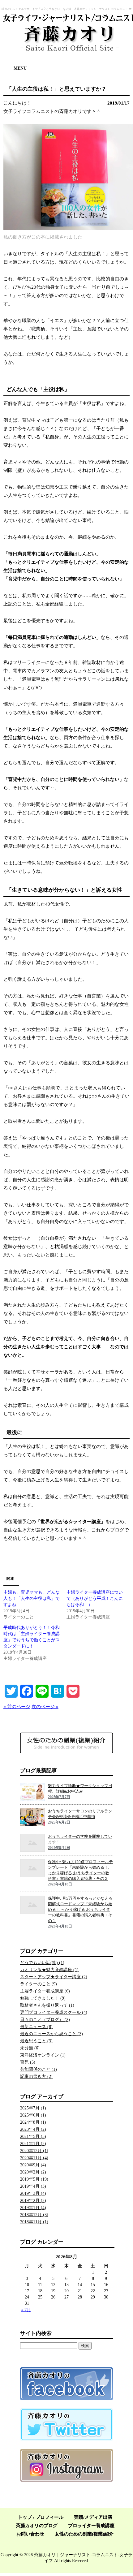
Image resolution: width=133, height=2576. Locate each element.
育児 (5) (28, 2062)
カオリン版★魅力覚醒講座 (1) (49, 1970)
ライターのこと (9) (39, 1984)
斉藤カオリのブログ (37, 2526)
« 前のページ (17, 1707)
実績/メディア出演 (93, 2517)
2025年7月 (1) (33, 2108)
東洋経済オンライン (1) (43, 2055)
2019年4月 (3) (33, 2186)
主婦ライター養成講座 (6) (45, 1991)
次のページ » (45, 1707)
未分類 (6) (30, 2048)
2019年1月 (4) (33, 2208)
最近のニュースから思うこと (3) (51, 2034)
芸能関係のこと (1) (39, 2069)
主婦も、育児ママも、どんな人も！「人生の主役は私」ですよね (32, 1598)
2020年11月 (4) (34, 2158)
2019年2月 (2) (33, 2201)
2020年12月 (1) (34, 2151)
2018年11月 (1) (34, 2222)
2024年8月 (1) (33, 2122)
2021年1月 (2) (33, 2144)
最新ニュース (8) (36, 2027)
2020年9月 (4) (33, 2165)
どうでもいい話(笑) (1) (42, 1963)
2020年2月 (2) (33, 2172)
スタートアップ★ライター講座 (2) (54, 1977)
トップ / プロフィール (41, 2517)
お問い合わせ (30, 2534)
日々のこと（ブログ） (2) (45, 2020)
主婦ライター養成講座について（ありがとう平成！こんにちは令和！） (95, 1598)
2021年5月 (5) (33, 2137)
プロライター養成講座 (91, 2526)
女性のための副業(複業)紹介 (84, 2534)
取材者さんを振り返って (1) (47, 2005)
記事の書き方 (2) (36, 2076)
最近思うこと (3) (36, 2041)
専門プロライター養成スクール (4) (54, 2012)
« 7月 (26, 2310)
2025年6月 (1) (33, 2115)
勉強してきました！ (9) (43, 1998)
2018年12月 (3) (34, 2215)
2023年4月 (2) (33, 2129)
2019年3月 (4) (33, 2193)
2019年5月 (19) (34, 2179)
